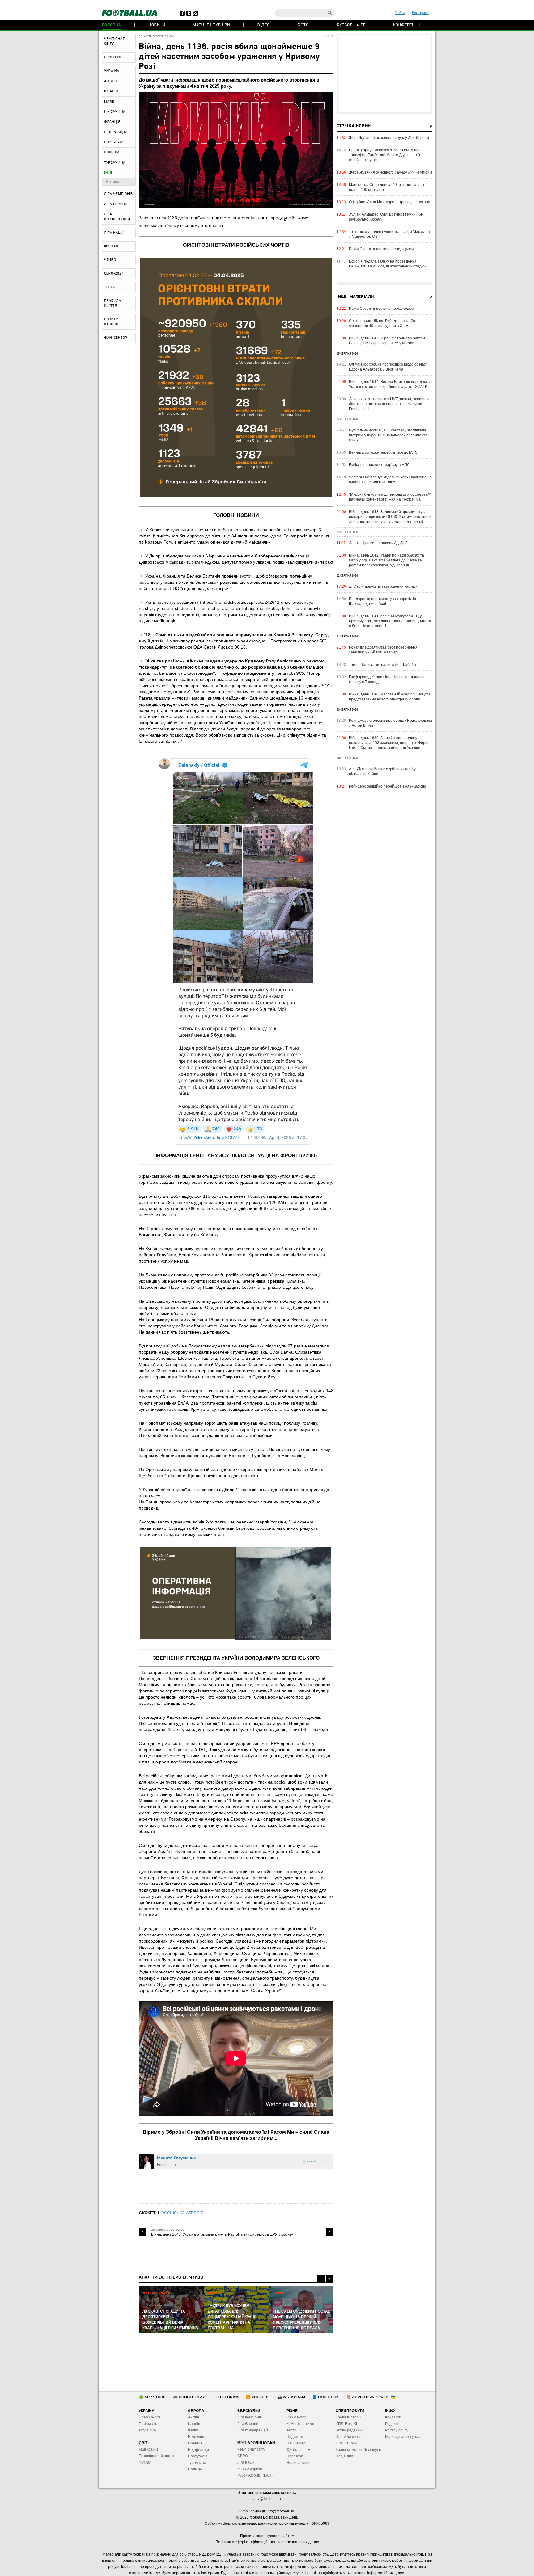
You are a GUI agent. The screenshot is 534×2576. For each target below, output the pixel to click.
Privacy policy (397, 2430)
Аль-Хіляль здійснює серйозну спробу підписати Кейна (382, 771)
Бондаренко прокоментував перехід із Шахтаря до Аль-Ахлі (382, 601)
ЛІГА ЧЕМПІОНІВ (119, 194)
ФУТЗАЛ (111, 246)
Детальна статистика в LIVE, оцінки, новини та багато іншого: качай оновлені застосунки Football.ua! (390, 404)
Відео (264, 25)
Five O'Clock (346, 2443)
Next (330, 2232)
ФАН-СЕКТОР (116, 338)
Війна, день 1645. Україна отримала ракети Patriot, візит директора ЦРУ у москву (222, 2234)
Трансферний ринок (156, 2456)
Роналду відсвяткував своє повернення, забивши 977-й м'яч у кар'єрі (384, 650)
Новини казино (300, 2463)
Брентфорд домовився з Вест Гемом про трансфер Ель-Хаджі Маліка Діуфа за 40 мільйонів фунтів (385, 155)
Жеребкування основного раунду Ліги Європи (389, 138)
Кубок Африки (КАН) (255, 2475)
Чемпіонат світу (251, 2449)
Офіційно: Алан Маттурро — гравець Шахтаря (390, 202)
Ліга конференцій (253, 2430)
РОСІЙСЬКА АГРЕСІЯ (182, 2213)
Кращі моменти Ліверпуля (358, 2450)
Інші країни (148, 2449)
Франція (195, 2443)
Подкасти (295, 2437)
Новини (157, 25)
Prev (143, 2232)
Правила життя (349, 2437)
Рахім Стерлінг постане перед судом (381, 249)
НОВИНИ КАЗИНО (112, 322)
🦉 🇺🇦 (371, 2397)
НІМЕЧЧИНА (115, 112)
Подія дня (344, 2456)
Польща (195, 2469)
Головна (112, 25)
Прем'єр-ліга (150, 2417)
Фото (303, 25)
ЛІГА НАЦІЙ (114, 233)
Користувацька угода (403, 2437)
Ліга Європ (247, 2424)
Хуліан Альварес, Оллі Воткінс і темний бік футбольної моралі (386, 217)
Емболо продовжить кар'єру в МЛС (379, 465)
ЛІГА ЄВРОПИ (116, 204)
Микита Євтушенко (176, 2158)
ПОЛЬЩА (112, 153)
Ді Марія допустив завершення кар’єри (383, 586)
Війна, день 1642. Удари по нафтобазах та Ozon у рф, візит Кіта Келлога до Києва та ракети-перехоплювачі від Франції (386, 560)
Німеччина (197, 2437)
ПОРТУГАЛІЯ (115, 142)
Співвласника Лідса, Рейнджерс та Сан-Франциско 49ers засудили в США (384, 323)
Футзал (145, 2462)
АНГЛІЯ (110, 81)
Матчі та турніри (211, 25)
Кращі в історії (348, 2417)
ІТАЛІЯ (110, 102)
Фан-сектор (297, 2417)
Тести (291, 2430)
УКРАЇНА (112, 71)
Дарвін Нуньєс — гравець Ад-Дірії (378, 543)
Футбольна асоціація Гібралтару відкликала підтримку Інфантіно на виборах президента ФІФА (388, 435)
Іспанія (194, 2424)
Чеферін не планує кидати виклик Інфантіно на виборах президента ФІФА (390, 480)
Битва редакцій (349, 2430)
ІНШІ (108, 173)
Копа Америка (250, 2469)
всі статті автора (315, 2161)
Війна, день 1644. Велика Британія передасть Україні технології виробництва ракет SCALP (389, 384)
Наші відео (296, 2443)
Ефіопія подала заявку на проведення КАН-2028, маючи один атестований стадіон (388, 264)
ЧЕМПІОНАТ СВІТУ (114, 41)
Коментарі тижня (301, 2424)
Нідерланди (198, 2450)
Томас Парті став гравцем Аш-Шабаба (382, 665)
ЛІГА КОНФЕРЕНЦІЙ (117, 217)
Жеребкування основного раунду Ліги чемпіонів (391, 172)
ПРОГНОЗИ (114, 57)
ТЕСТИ (110, 287)
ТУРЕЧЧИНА (115, 163)
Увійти (400, 13)
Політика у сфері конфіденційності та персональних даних (267, 2542)
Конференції (407, 25)
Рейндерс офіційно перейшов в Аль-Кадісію (387, 786)
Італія (193, 2430)
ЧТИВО (110, 260)
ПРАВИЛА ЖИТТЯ (113, 303)
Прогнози (295, 2456)
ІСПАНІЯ (111, 91)
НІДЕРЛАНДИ (116, 132)
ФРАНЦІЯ (112, 122)
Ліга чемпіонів (250, 2417)
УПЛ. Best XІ (346, 2424)
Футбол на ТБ (351, 25)
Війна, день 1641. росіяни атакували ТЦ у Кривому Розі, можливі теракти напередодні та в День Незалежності (390, 621)
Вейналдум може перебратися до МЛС (383, 452)
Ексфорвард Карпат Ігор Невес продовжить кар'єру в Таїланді (387, 679)
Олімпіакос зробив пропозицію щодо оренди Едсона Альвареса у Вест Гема (388, 367)
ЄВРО (243, 2456)
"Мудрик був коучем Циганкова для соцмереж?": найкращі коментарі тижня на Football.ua (391, 497)
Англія (193, 2417)
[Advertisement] (384, 74)
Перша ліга (149, 2424)
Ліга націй (246, 2462)
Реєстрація (421, 13)
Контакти (393, 2417)
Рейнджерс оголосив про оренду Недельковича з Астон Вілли (390, 723)
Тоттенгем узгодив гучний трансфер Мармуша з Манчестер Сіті (389, 234)
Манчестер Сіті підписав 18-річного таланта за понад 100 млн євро (390, 187)
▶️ (258, 2397)
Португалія (198, 2456)
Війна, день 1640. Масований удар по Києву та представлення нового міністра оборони (390, 697)
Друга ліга (147, 2430)
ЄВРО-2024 (114, 274)
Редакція (393, 2424)
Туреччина (197, 2463)
